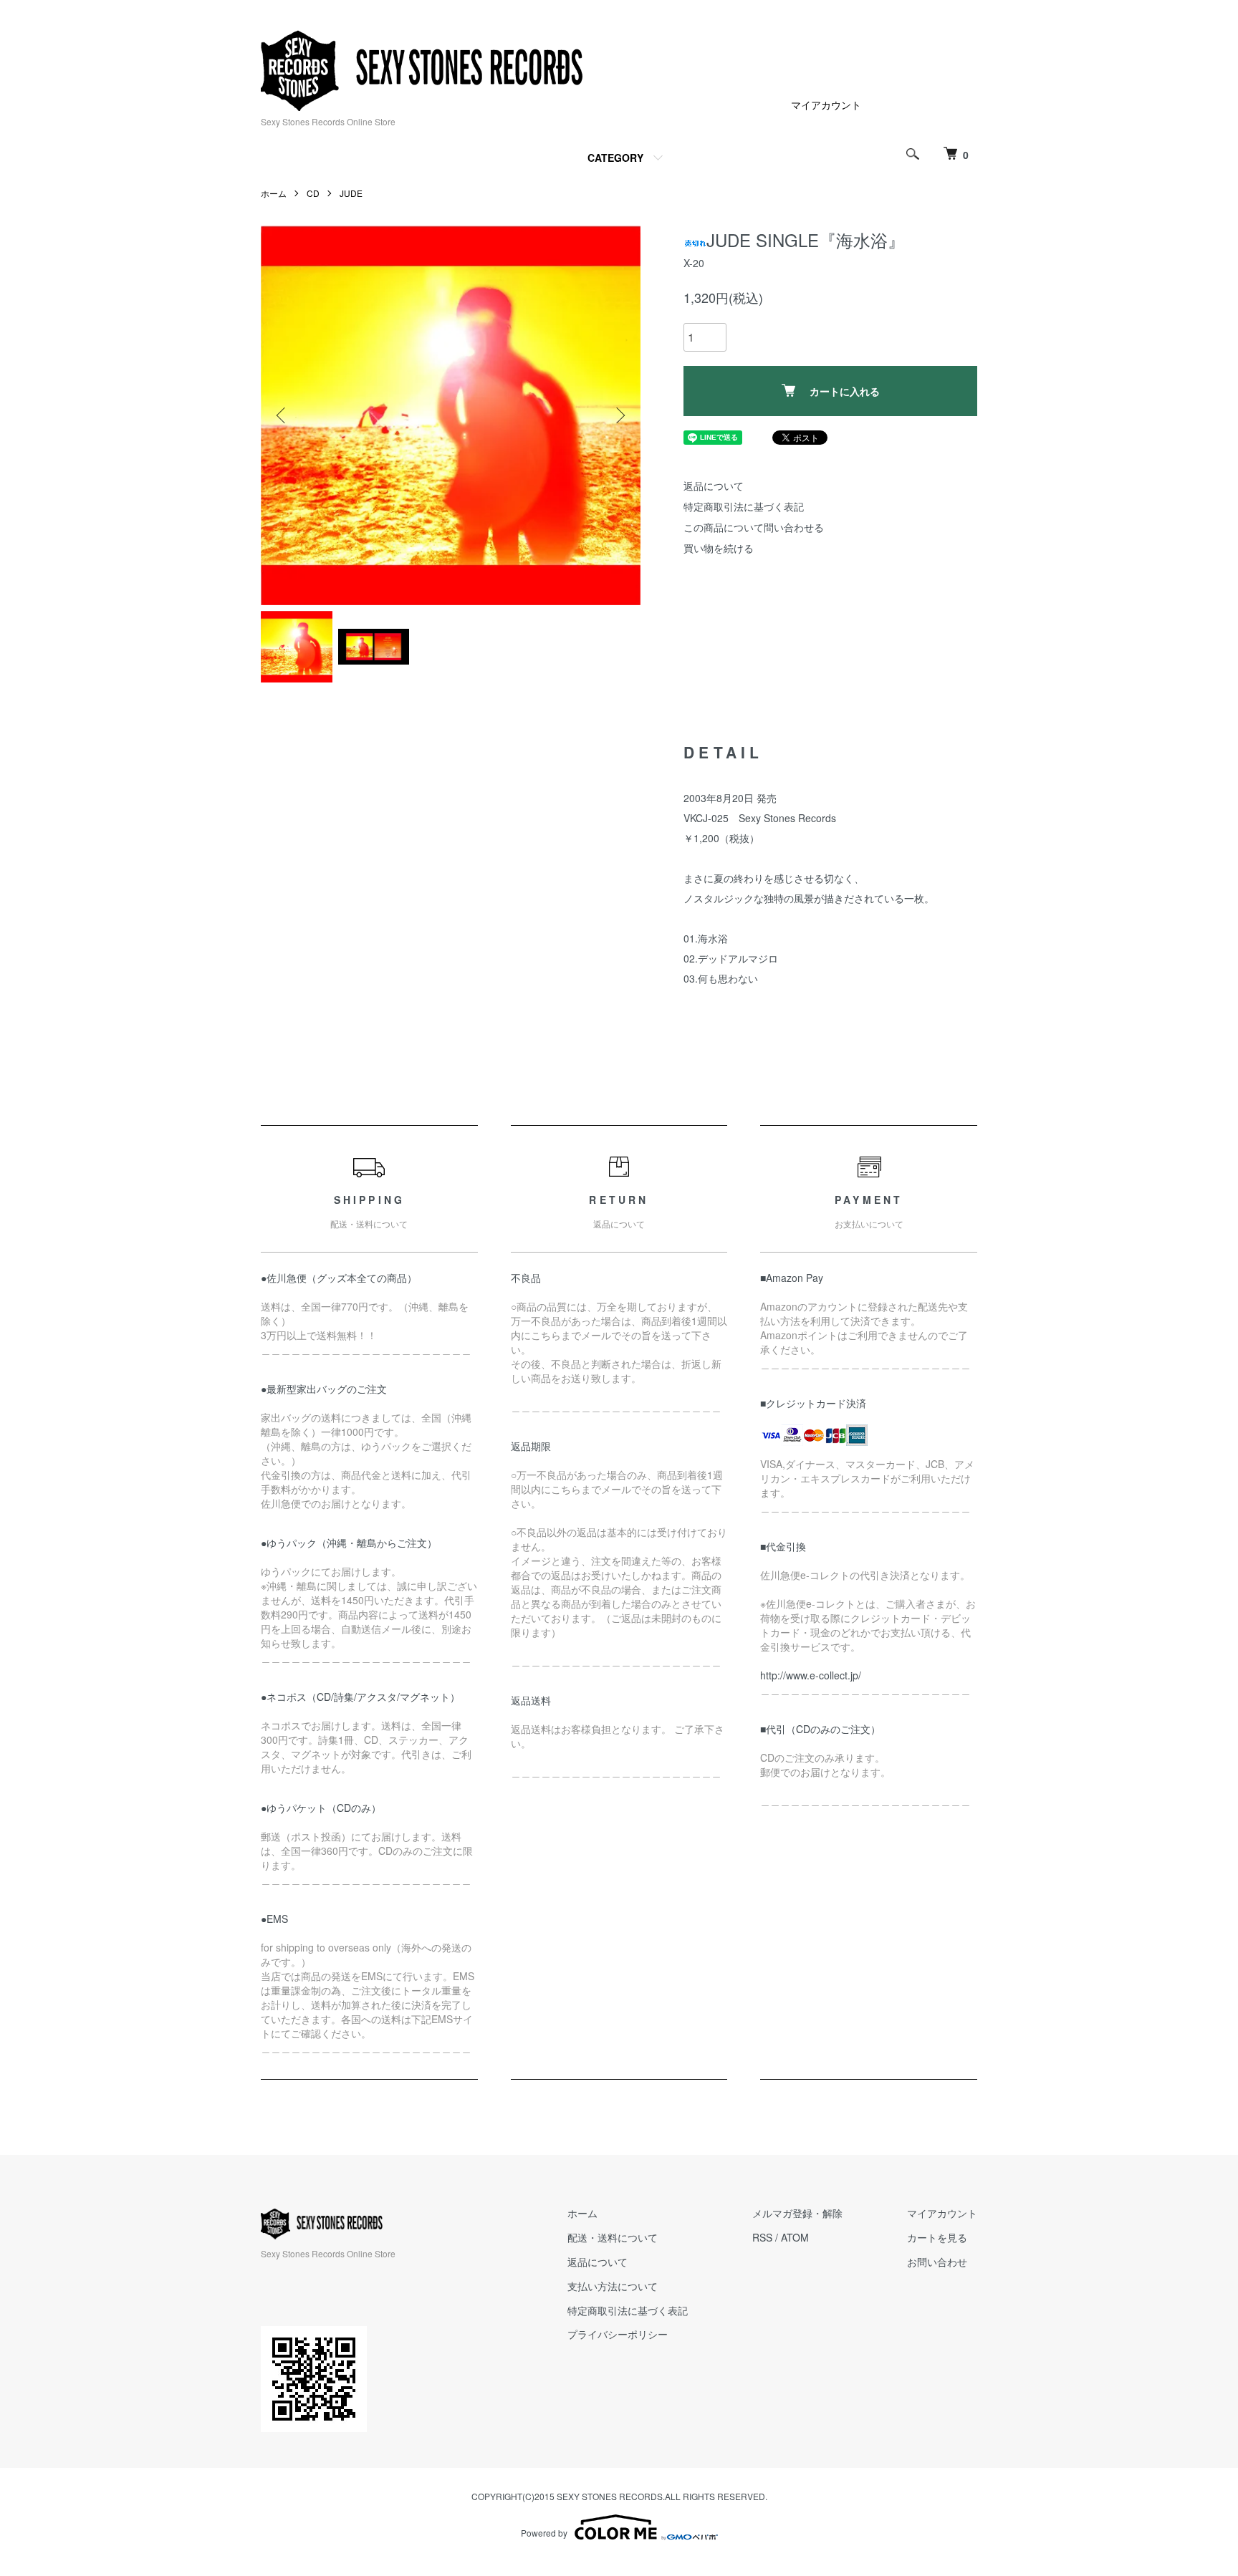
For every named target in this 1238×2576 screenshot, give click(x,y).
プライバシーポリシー (618, 2334)
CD (313, 193)
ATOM (795, 2237)
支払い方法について (613, 2286)
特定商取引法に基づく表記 (744, 506)
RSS (762, 2237)
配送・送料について (613, 2237)
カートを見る (937, 2237)
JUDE (351, 193)
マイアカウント (826, 105)
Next (619, 415)
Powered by (544, 2533)
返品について (714, 486)
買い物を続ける (719, 548)
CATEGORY (615, 158)
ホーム (274, 193)
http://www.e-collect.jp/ (811, 1675)
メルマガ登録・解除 (797, 2213)
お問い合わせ (937, 2262)
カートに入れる (845, 391)
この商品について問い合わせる (754, 527)
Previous (282, 415)
